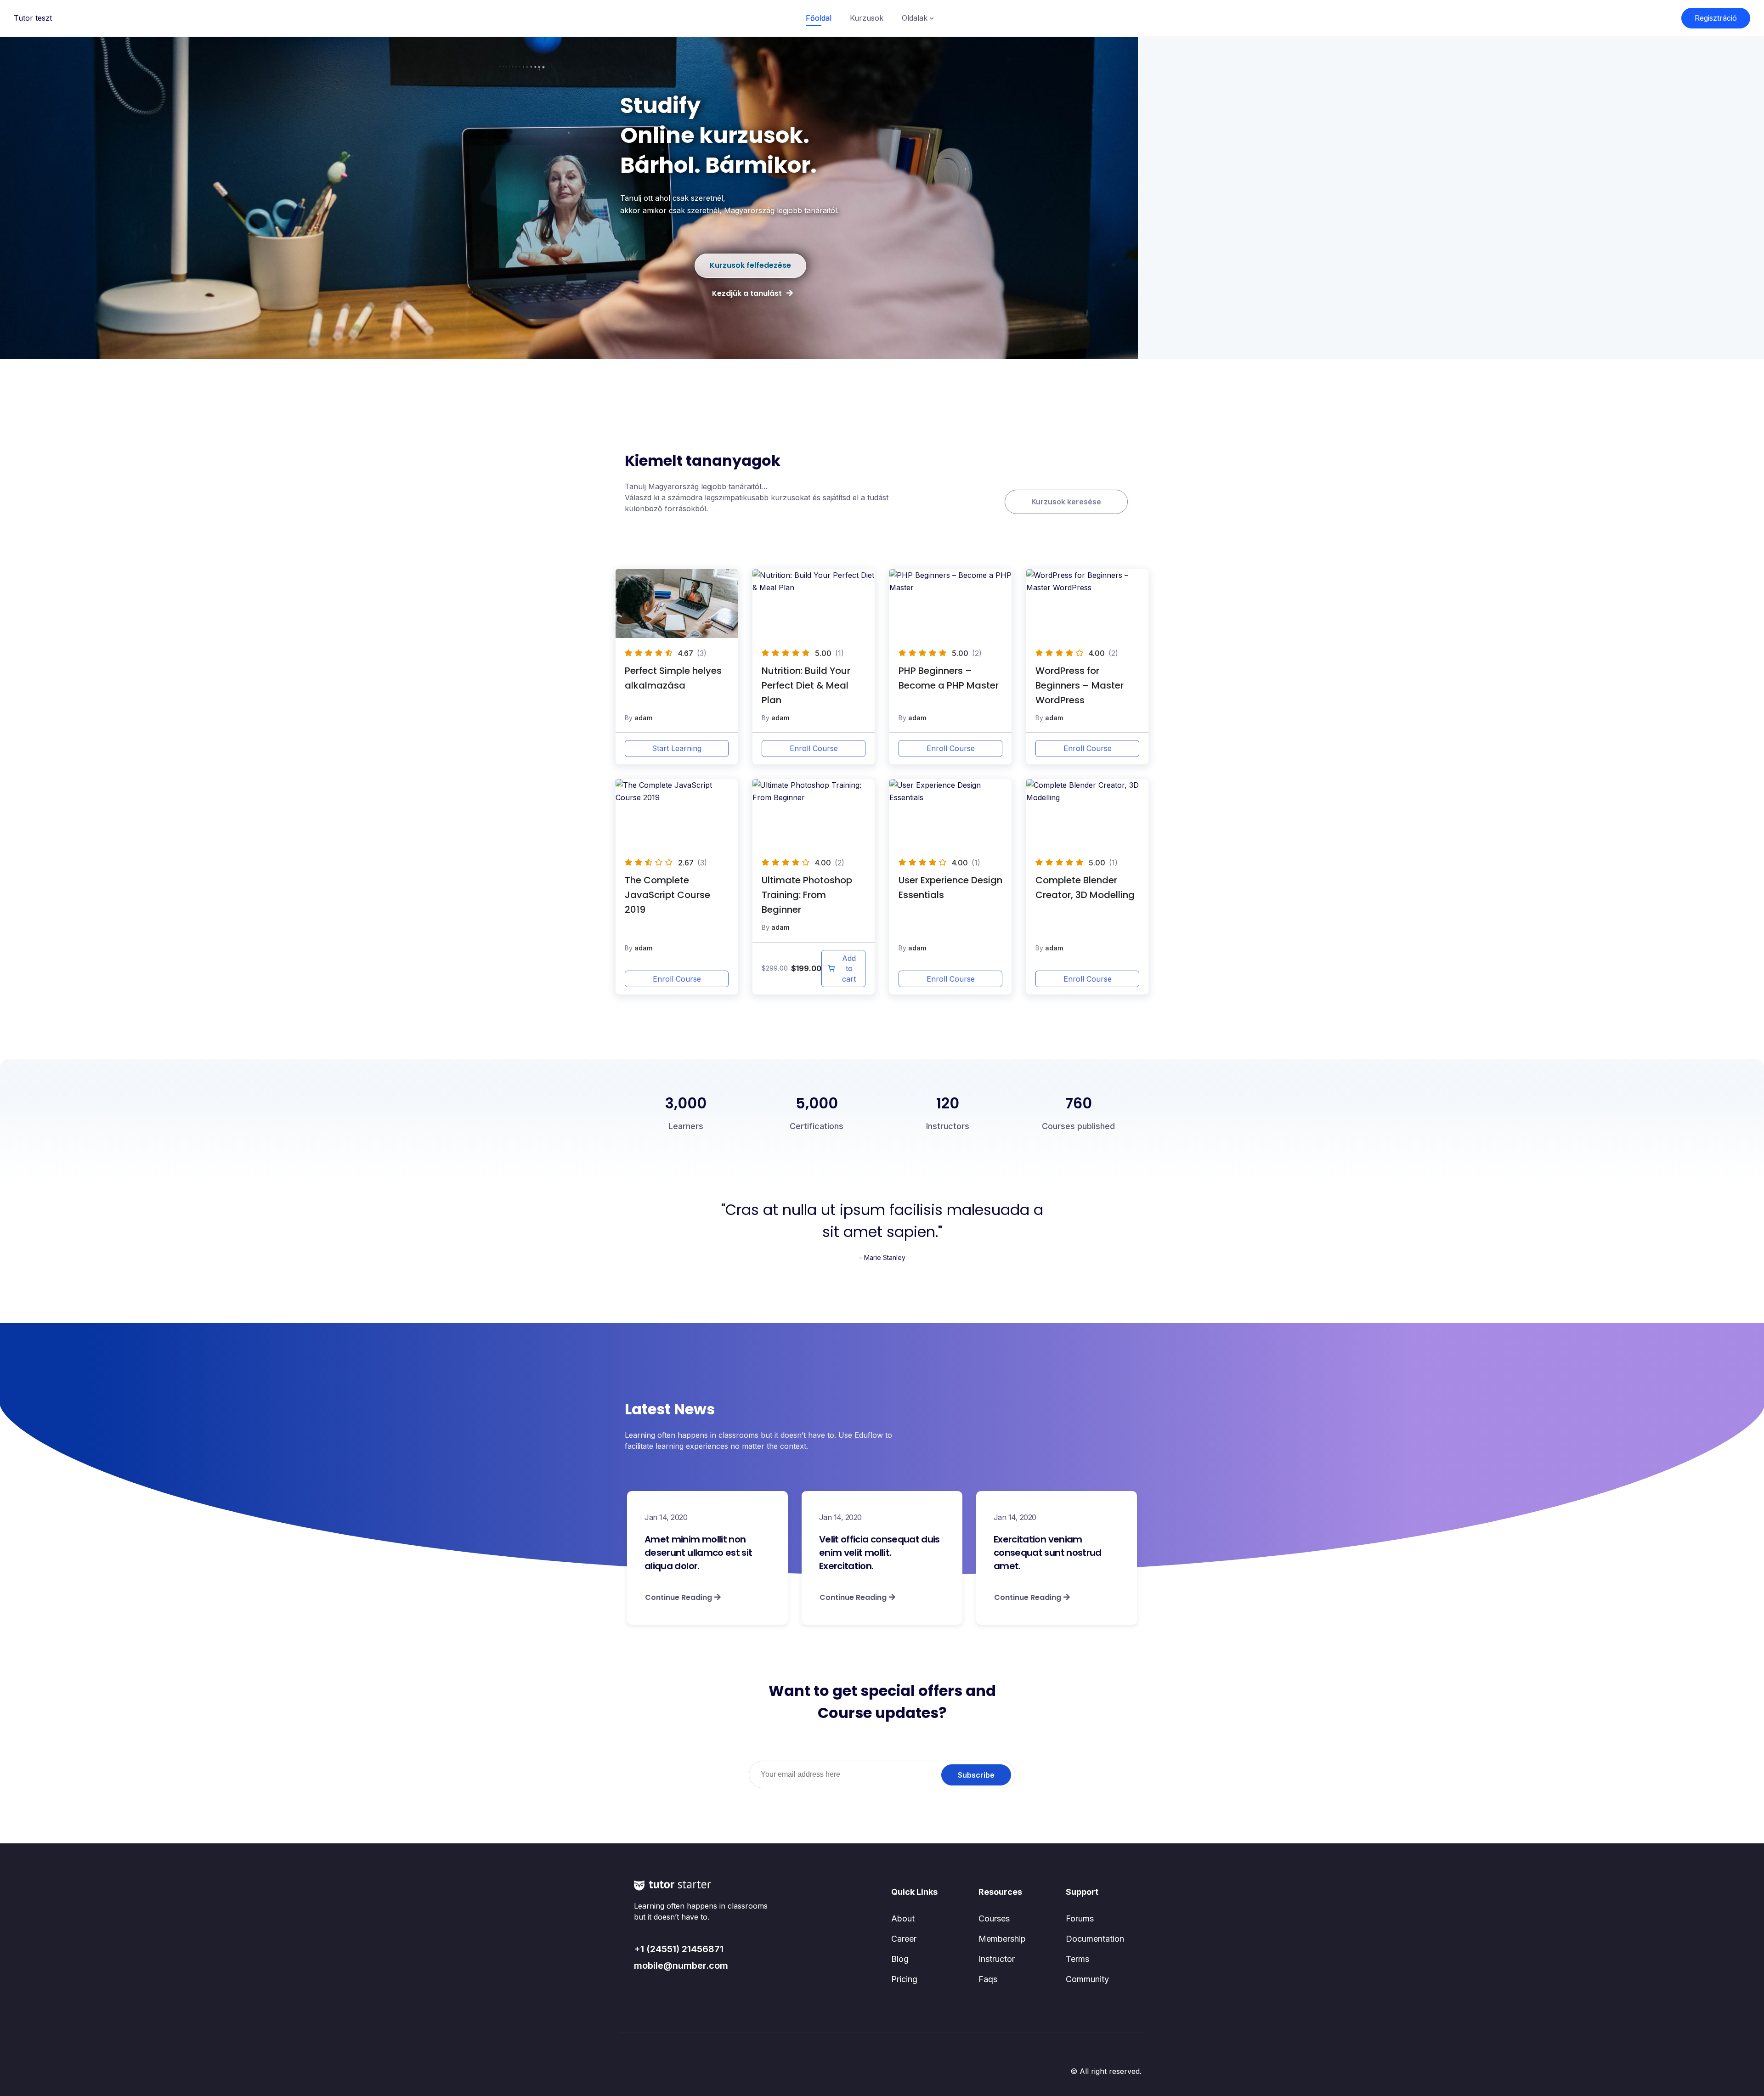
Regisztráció (1716, 18)
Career (904, 1939)
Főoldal (819, 18)
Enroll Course (814, 748)
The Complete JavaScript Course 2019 (667, 895)
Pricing (904, 1979)
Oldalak (915, 18)
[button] (750, 266)
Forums (1080, 1918)
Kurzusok (867, 18)
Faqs (988, 1979)
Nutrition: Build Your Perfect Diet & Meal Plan (806, 685)
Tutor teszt (33, 18)
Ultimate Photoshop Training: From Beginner (807, 895)
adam (643, 718)
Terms (1077, 1959)
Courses (994, 1918)
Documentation (1095, 1939)
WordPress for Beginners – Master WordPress (1080, 685)
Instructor (997, 1959)
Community (1087, 1979)
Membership (1002, 1939)
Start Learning (677, 748)
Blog (900, 1959)
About (903, 1918)
